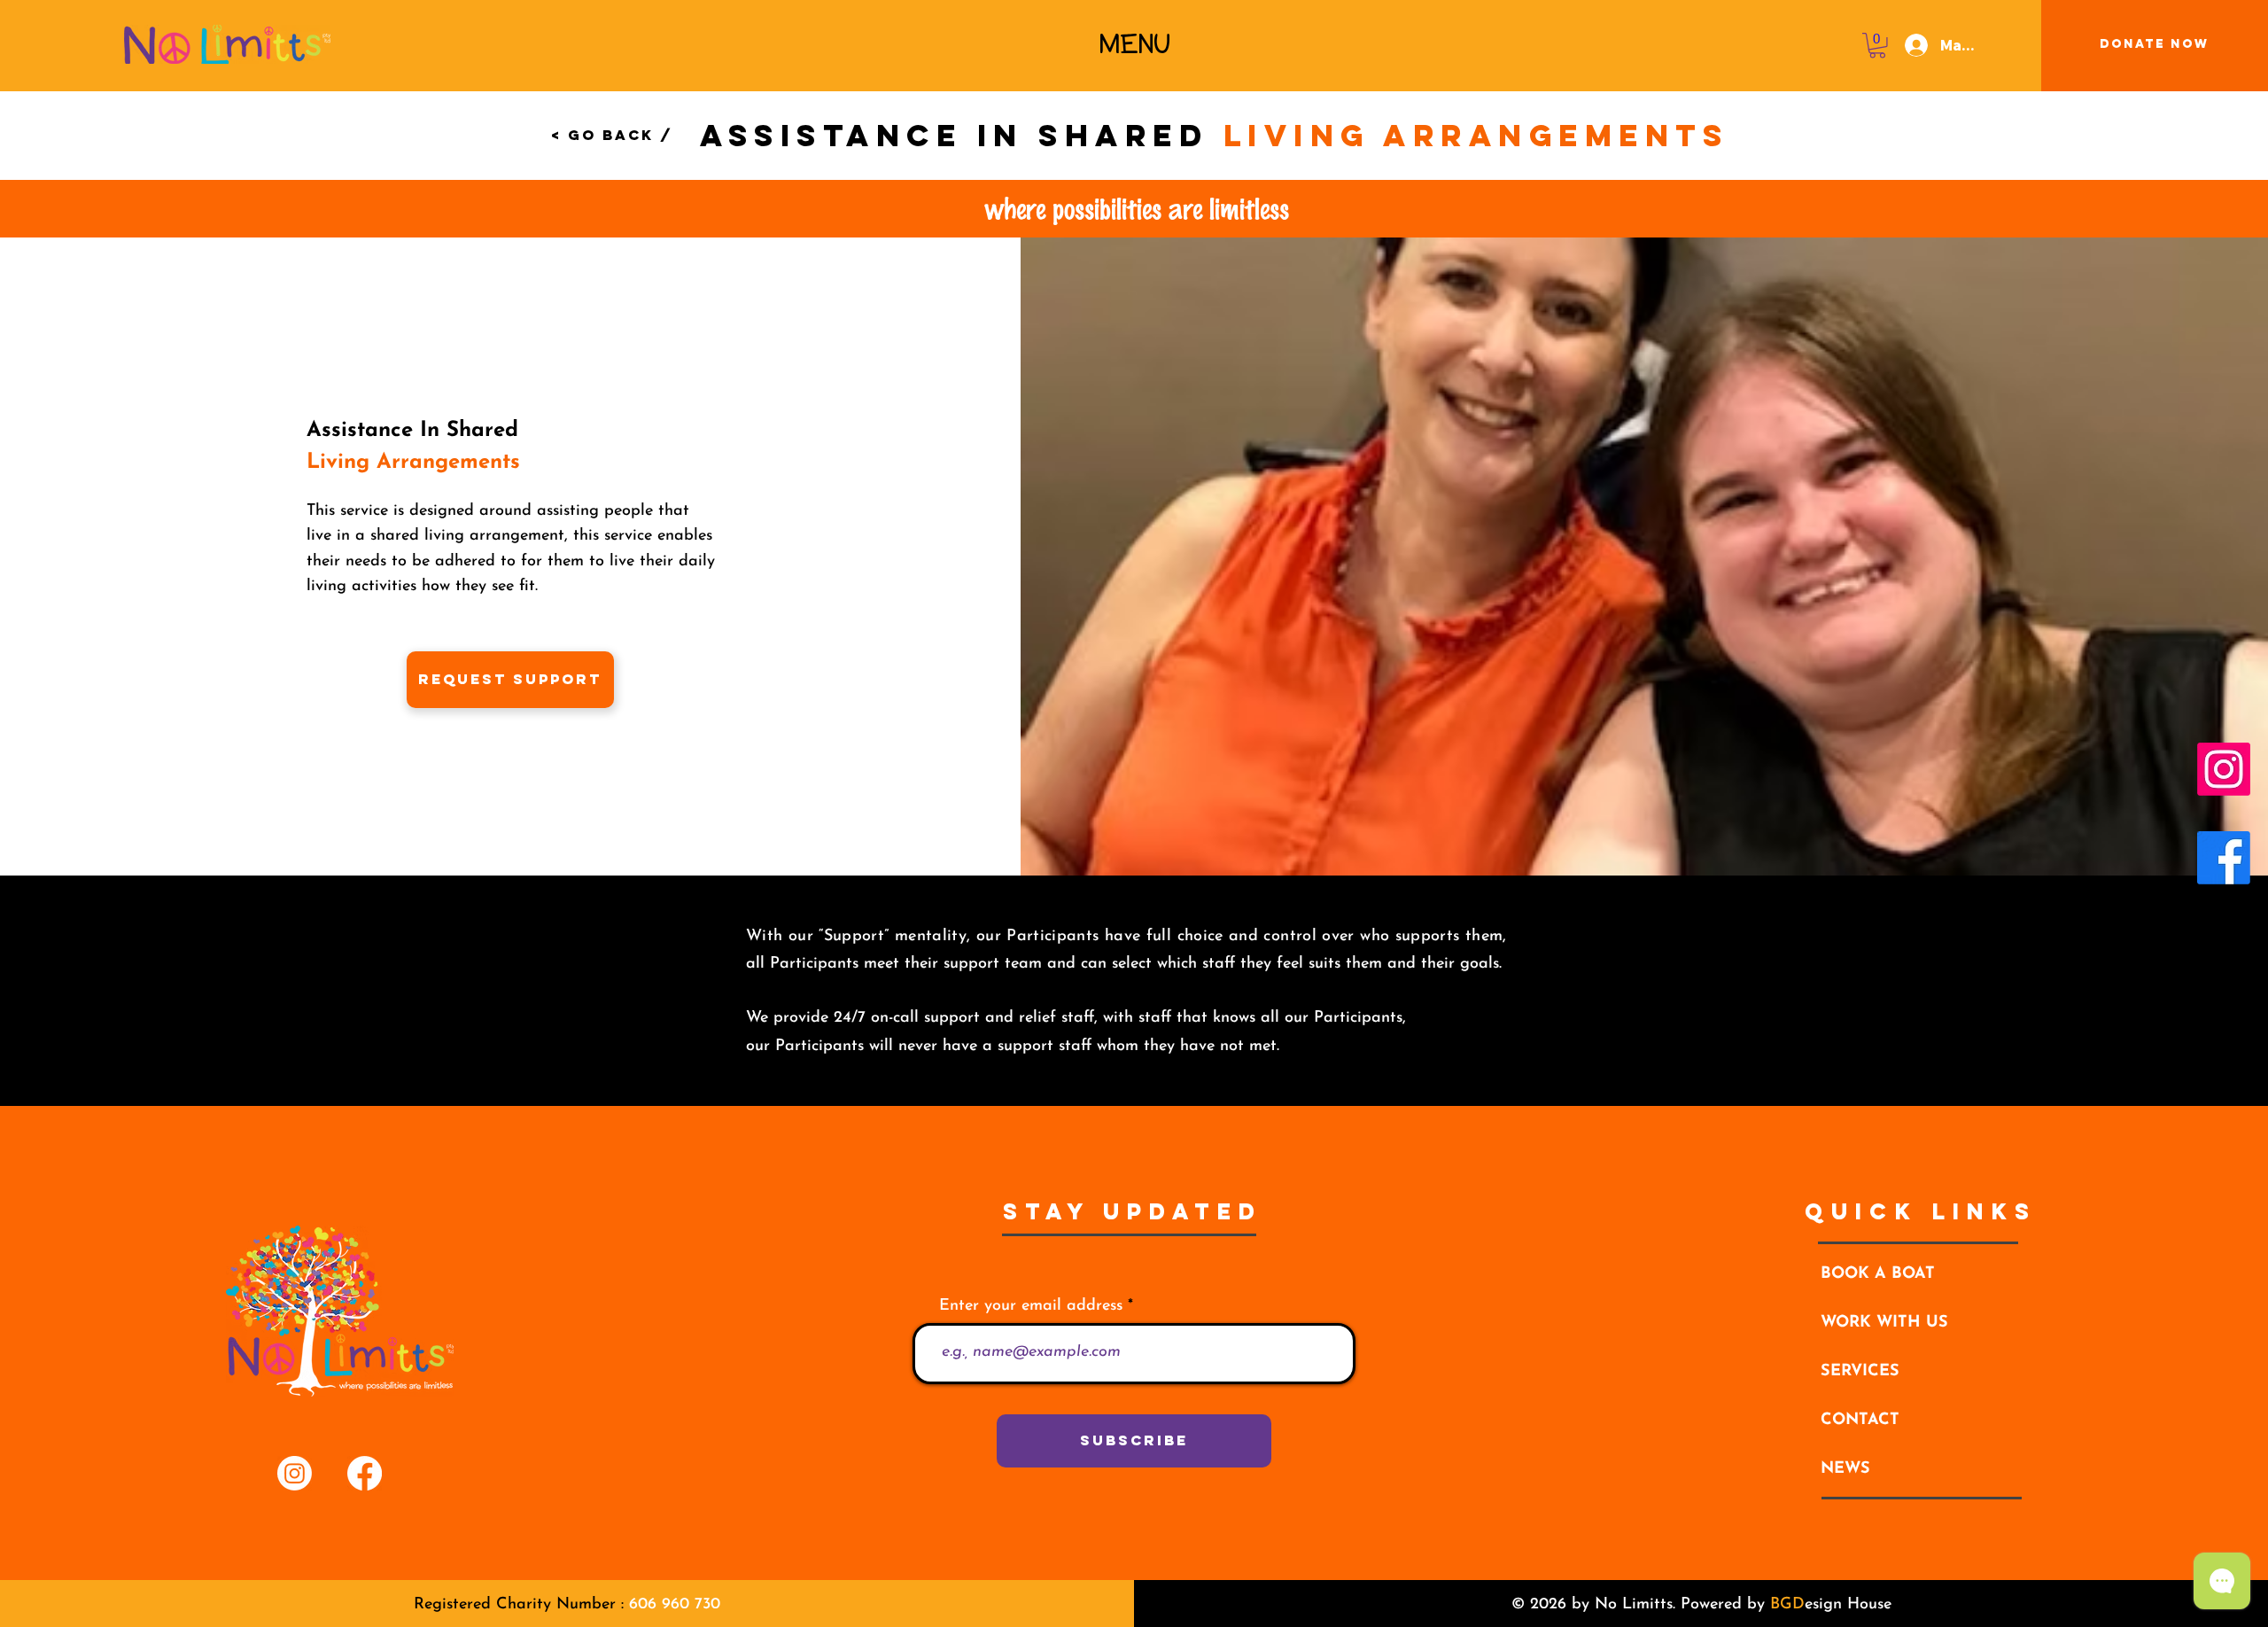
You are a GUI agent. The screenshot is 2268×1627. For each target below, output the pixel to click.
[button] (1135, 44)
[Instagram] (2224, 769)
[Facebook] (2224, 858)
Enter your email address (1031, 1306)
